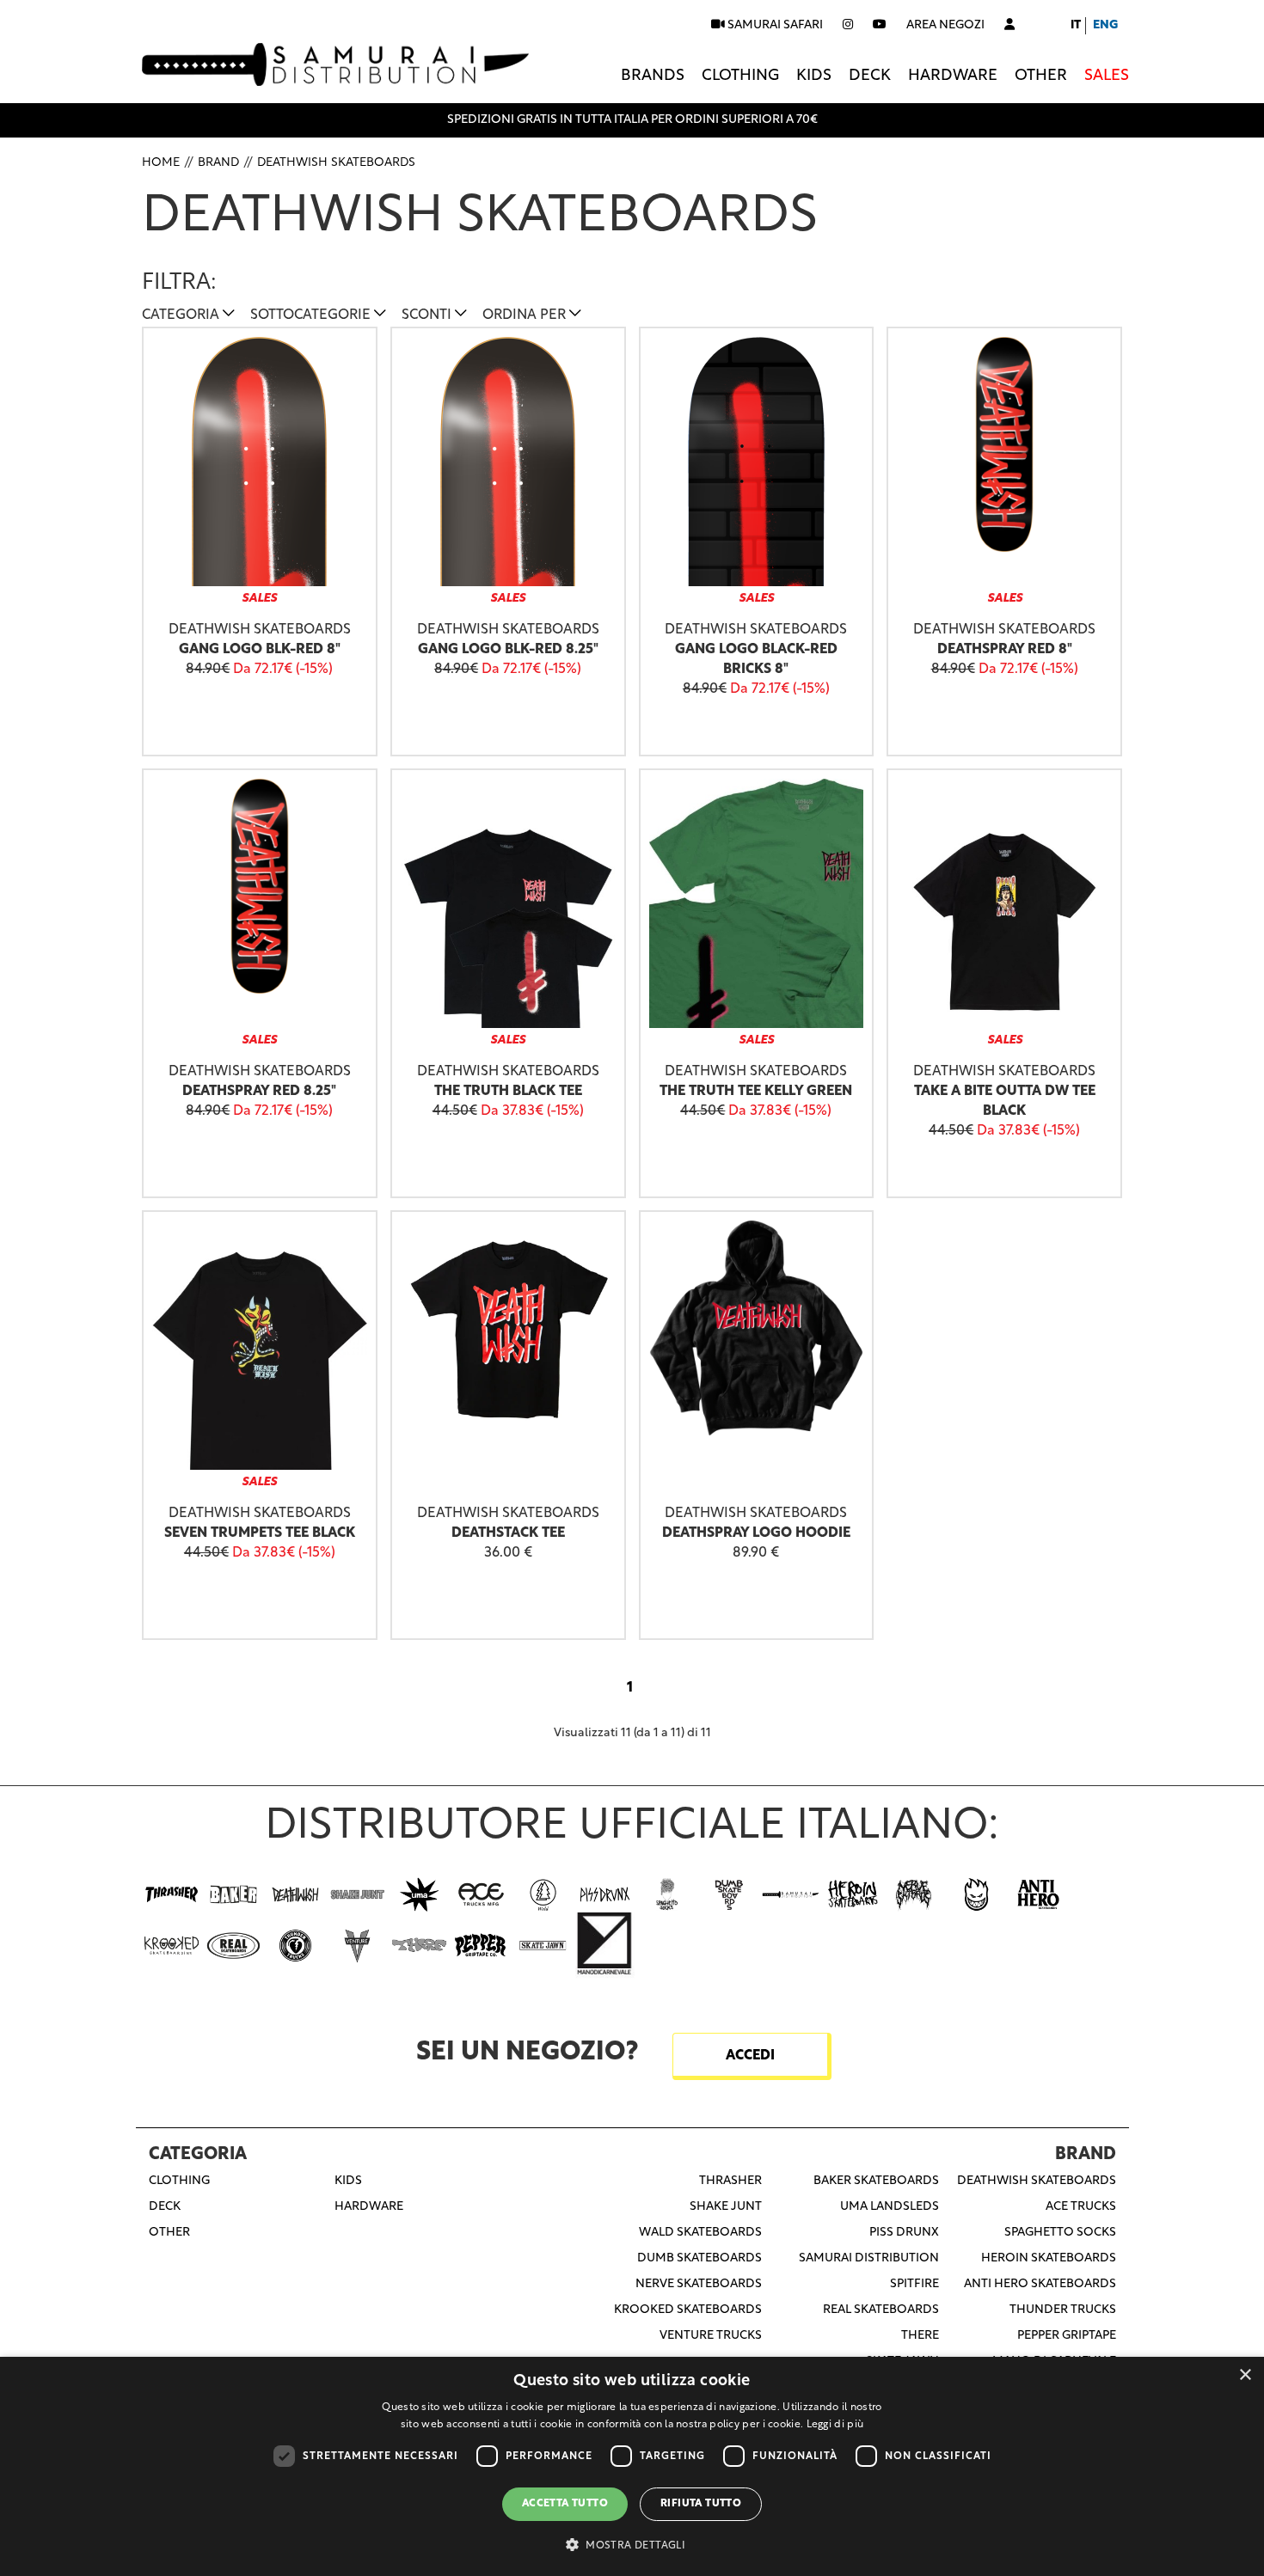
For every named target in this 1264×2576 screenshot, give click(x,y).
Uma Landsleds (890, 2207)
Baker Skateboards (876, 2181)
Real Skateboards (881, 2310)
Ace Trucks (1081, 2207)
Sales (1107, 76)
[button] (632, 2545)
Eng (1105, 25)
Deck (870, 76)
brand (218, 163)
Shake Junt (726, 2207)
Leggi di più (835, 2425)
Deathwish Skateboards (336, 163)
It (1076, 25)
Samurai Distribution (869, 2258)
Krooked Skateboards (688, 2310)
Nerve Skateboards (699, 2284)
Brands (653, 76)
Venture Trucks (711, 2336)
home (161, 163)
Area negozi (945, 25)
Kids (814, 76)
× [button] (1245, 2375)
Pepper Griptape (1067, 2336)
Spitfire (914, 2284)
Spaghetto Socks (1060, 2233)
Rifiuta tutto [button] (701, 2504)
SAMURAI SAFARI (774, 25)
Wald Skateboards (700, 2233)
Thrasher (730, 2181)
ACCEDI (750, 2056)
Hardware (953, 76)
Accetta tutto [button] (565, 2504)
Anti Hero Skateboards (1040, 2284)
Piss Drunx (904, 2233)
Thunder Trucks (1063, 2310)
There (920, 2336)
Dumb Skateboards (699, 2258)
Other (1041, 76)
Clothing (740, 76)
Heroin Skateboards (1049, 2258)
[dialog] (632, 2466)
